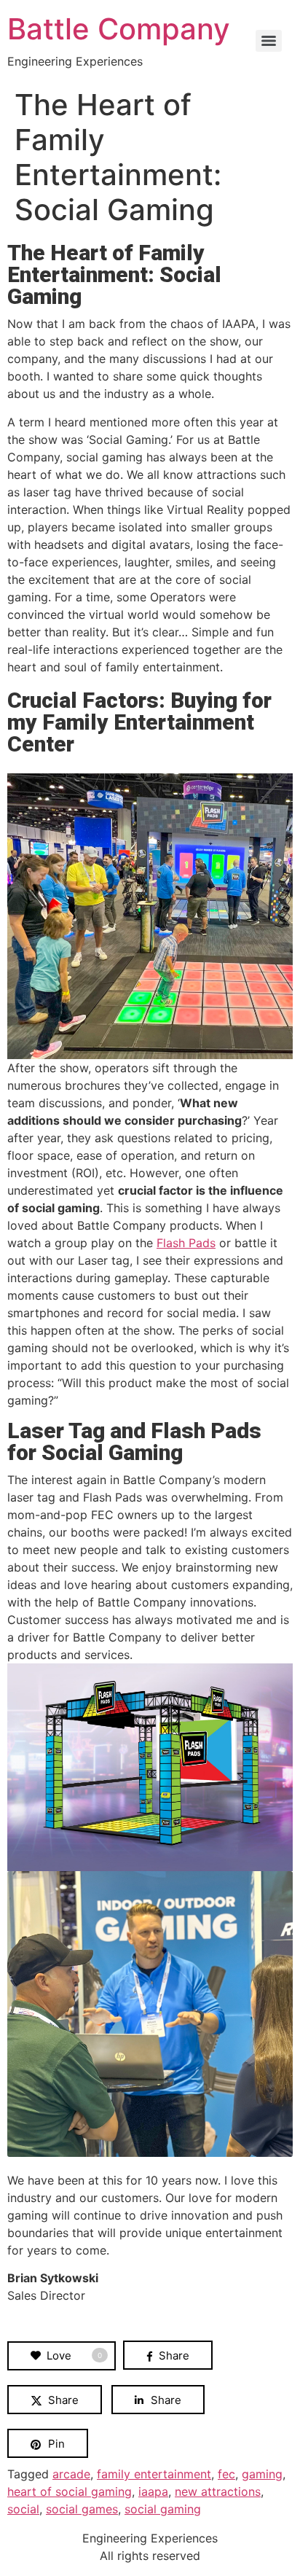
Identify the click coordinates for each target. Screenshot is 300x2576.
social (23, 2509)
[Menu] (269, 41)
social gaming (163, 2509)
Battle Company (119, 29)
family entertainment (154, 2474)
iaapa (153, 2491)
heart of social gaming (70, 2491)
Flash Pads (186, 1243)
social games (82, 2509)
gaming (262, 2474)
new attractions (218, 2491)
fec (226, 2474)
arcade (71, 2474)
